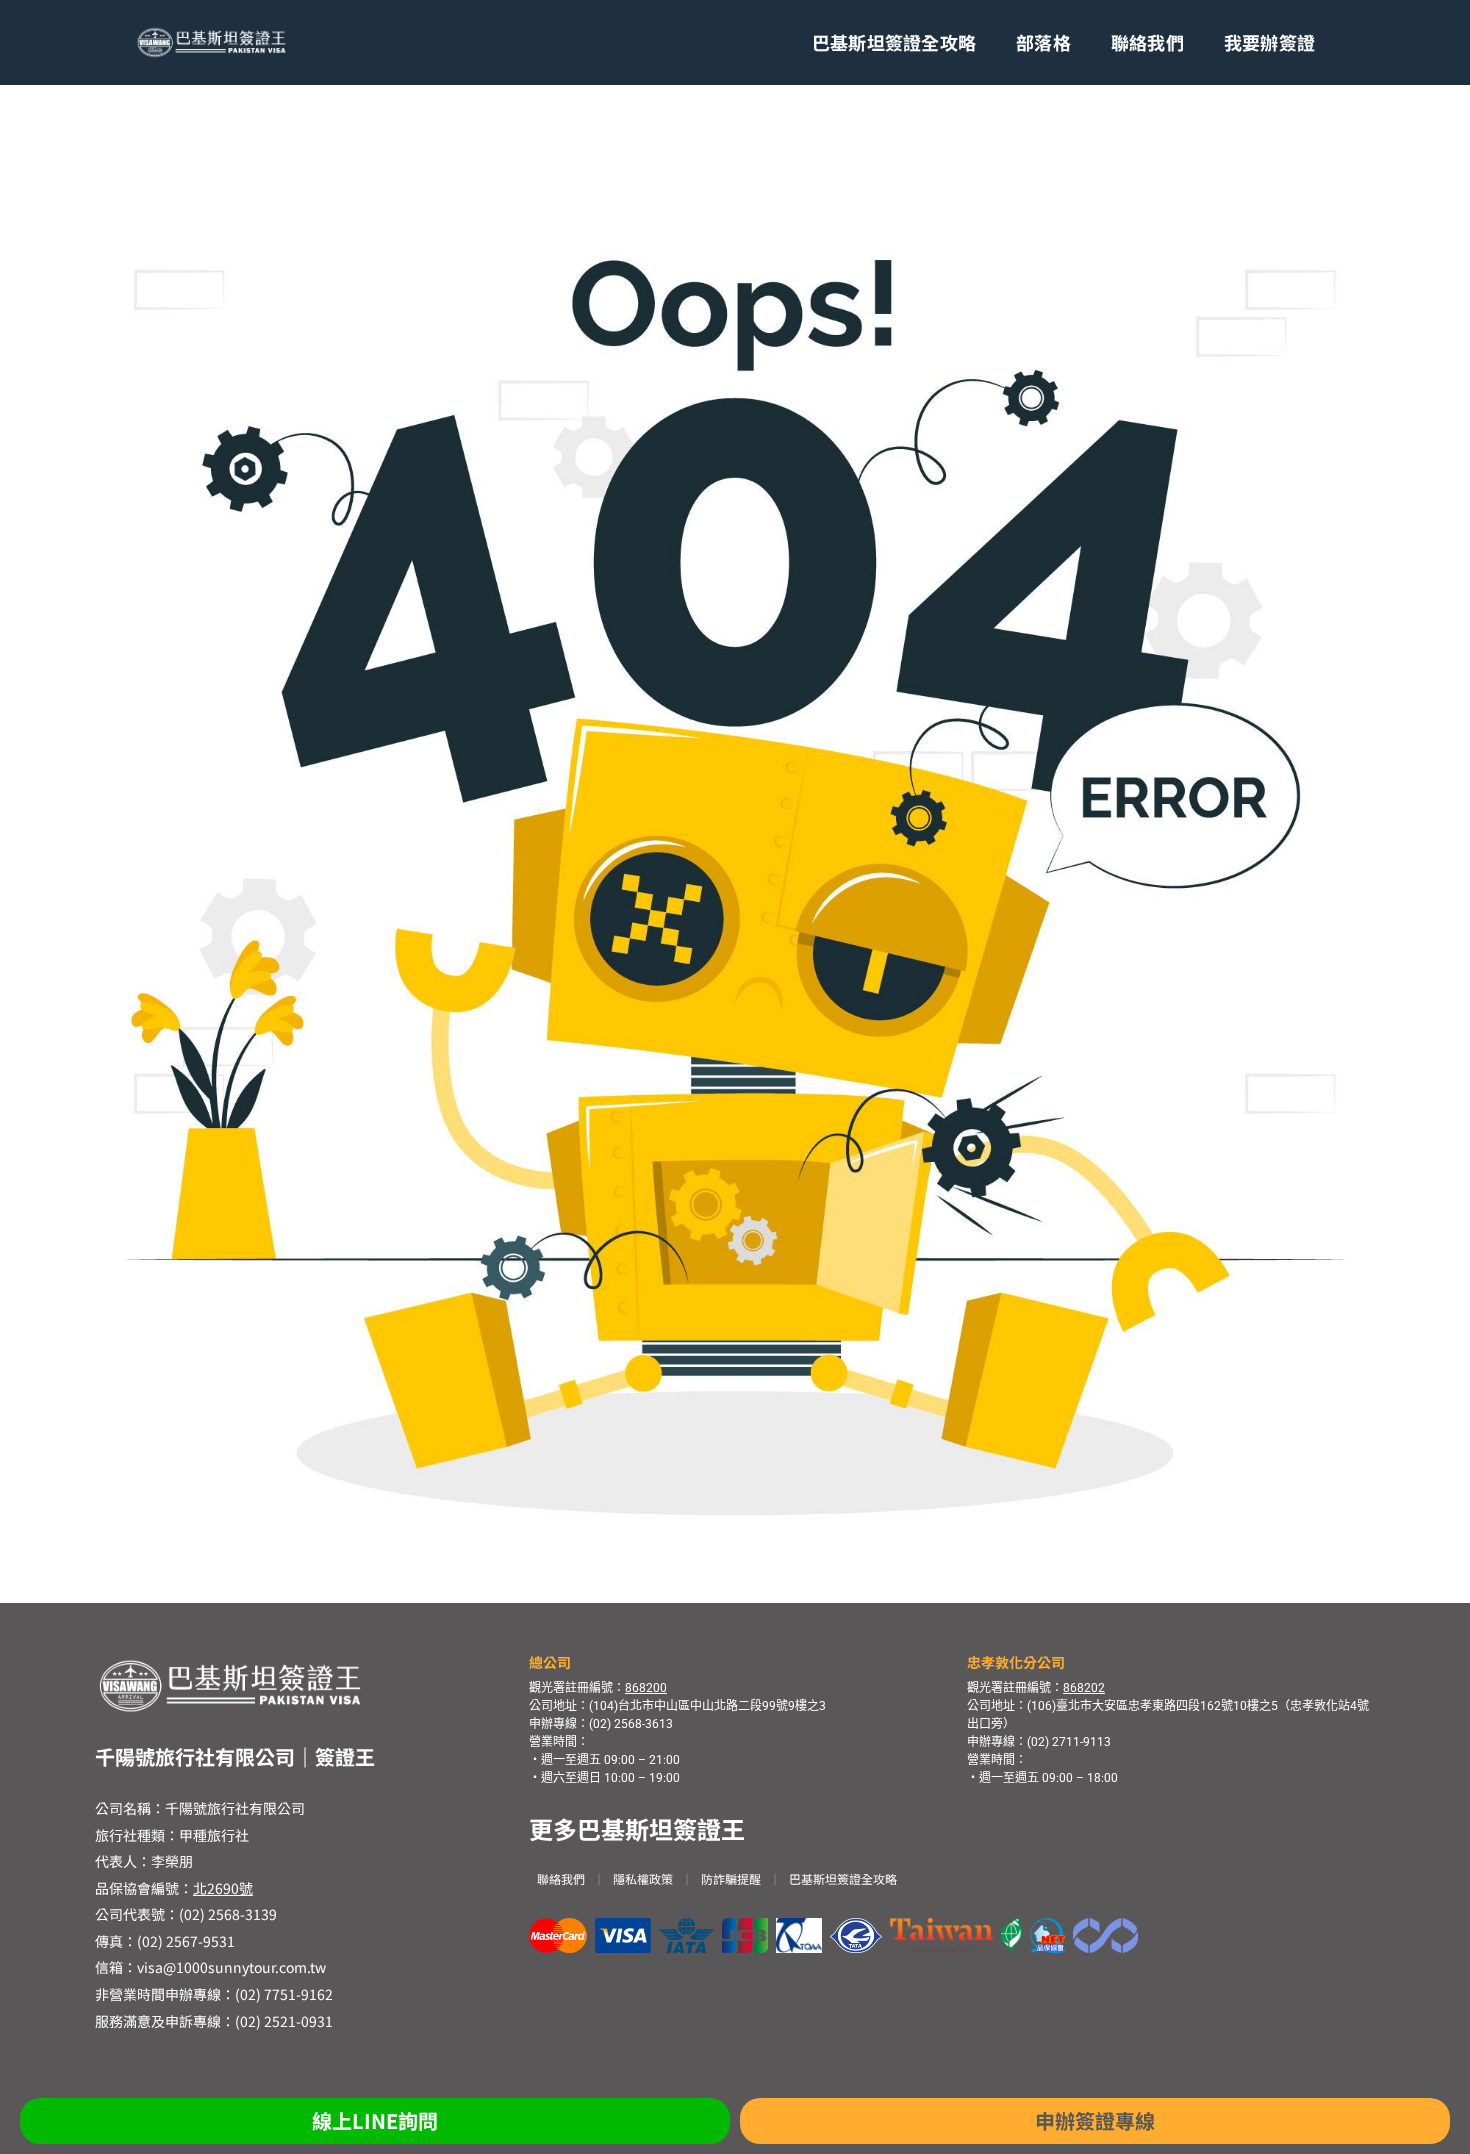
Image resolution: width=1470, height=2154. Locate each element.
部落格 (1043, 42)
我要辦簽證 (1269, 42)
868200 (646, 1688)
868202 (1084, 1688)
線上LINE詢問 (375, 2120)
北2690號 (223, 1888)
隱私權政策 (643, 1878)
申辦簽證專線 (1095, 2120)
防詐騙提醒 (731, 1878)
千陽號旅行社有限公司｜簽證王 (235, 1756)
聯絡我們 (1147, 42)
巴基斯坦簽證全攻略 (894, 42)
